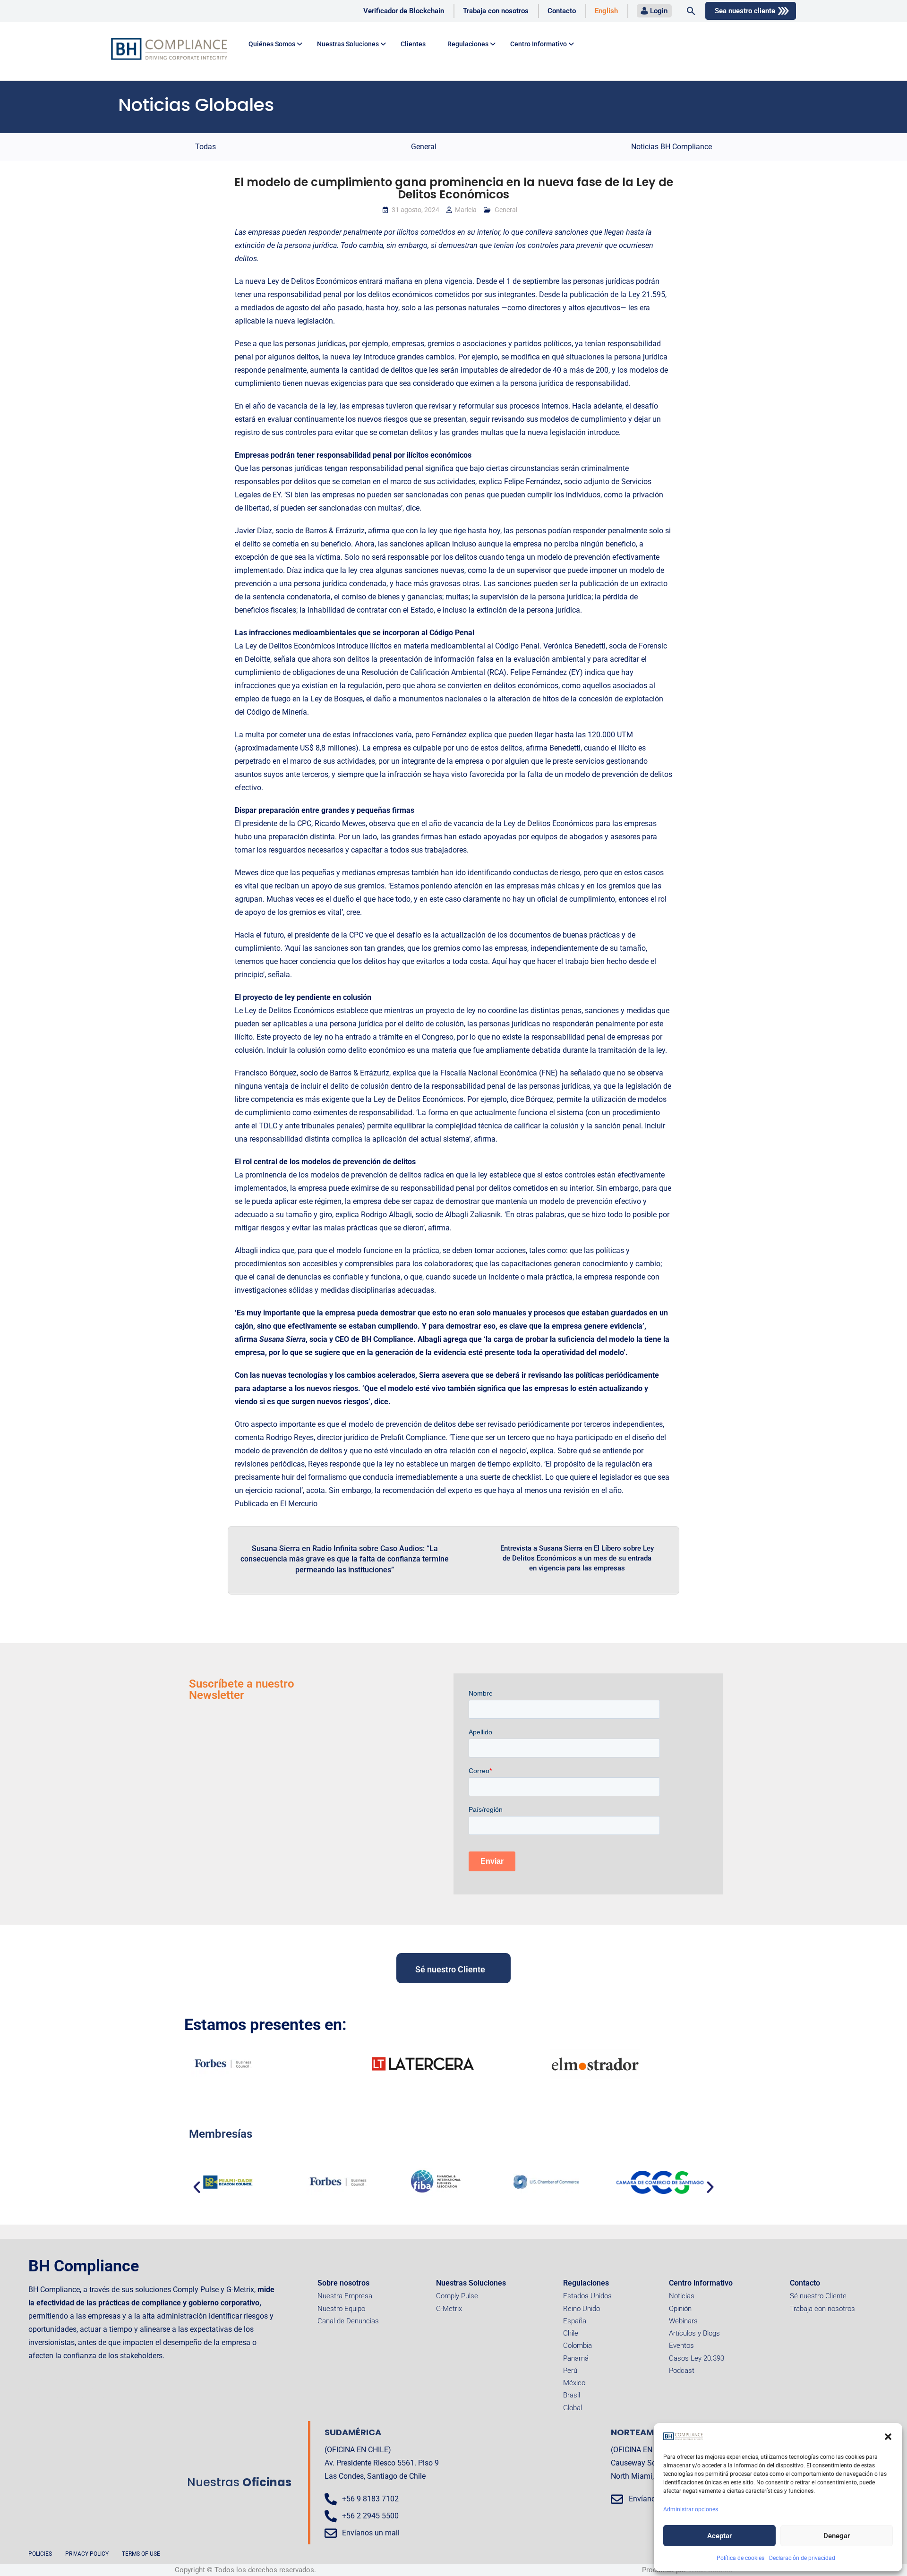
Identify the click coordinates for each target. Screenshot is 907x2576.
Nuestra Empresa (345, 2296)
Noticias (682, 2296)
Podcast (682, 2371)
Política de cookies (740, 2558)
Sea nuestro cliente (745, 11)
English (606, 11)
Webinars (683, 2321)
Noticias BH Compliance (672, 147)
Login (659, 11)
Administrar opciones (691, 2509)
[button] (888, 2437)
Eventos (681, 2346)
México (574, 2383)
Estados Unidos (587, 2296)
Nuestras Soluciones (471, 2283)
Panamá (576, 2358)
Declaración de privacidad (802, 2558)
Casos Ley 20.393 (697, 2358)
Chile (571, 2333)
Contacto (562, 11)
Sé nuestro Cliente (818, 2296)
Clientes (413, 44)
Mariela (466, 210)
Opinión (680, 2309)
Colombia (578, 2346)
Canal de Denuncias (348, 2321)
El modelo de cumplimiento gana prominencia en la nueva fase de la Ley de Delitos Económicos (454, 188)
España (575, 2321)
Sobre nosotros (343, 2283)
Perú (570, 2371)
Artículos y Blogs (694, 2333)
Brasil (572, 2395)
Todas (205, 147)
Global (573, 2408)
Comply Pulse (457, 2296)
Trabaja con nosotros (496, 11)
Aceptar (719, 2536)
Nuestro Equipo (341, 2309)
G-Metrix (449, 2309)
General (424, 147)
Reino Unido (582, 2309)
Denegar (837, 2536)
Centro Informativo (539, 44)
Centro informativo (701, 2283)
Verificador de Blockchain (404, 11)
